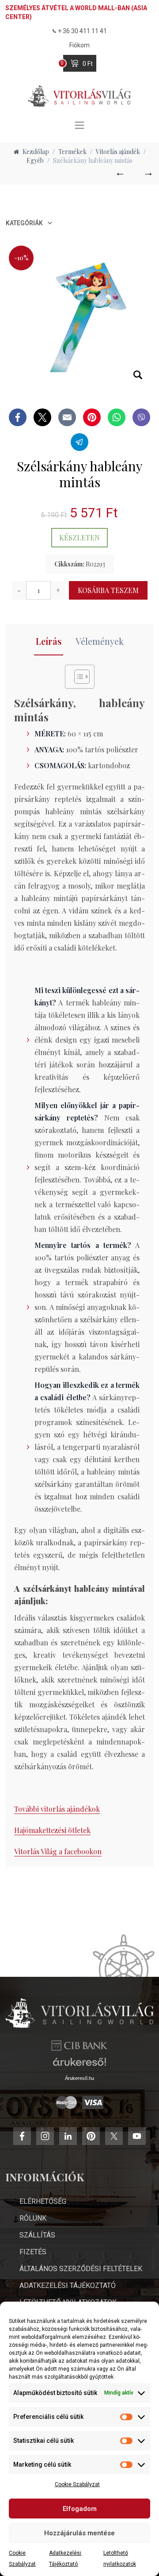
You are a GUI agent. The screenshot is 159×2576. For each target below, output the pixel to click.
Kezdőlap (36, 152)
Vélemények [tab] (100, 641)
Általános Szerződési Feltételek (81, 2269)
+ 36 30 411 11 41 (82, 31)
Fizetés (33, 2252)
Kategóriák (24, 223)
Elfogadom (80, 2509)
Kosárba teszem (108, 590)
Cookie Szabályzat (77, 2484)
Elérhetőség (43, 2201)
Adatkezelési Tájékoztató (68, 2285)
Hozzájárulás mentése (79, 2533)
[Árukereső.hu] (79, 2065)
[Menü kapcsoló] (79, 125)
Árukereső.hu (79, 2078)
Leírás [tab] (49, 641)
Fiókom (79, 45)
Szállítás (37, 2235)
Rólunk (33, 2218)
